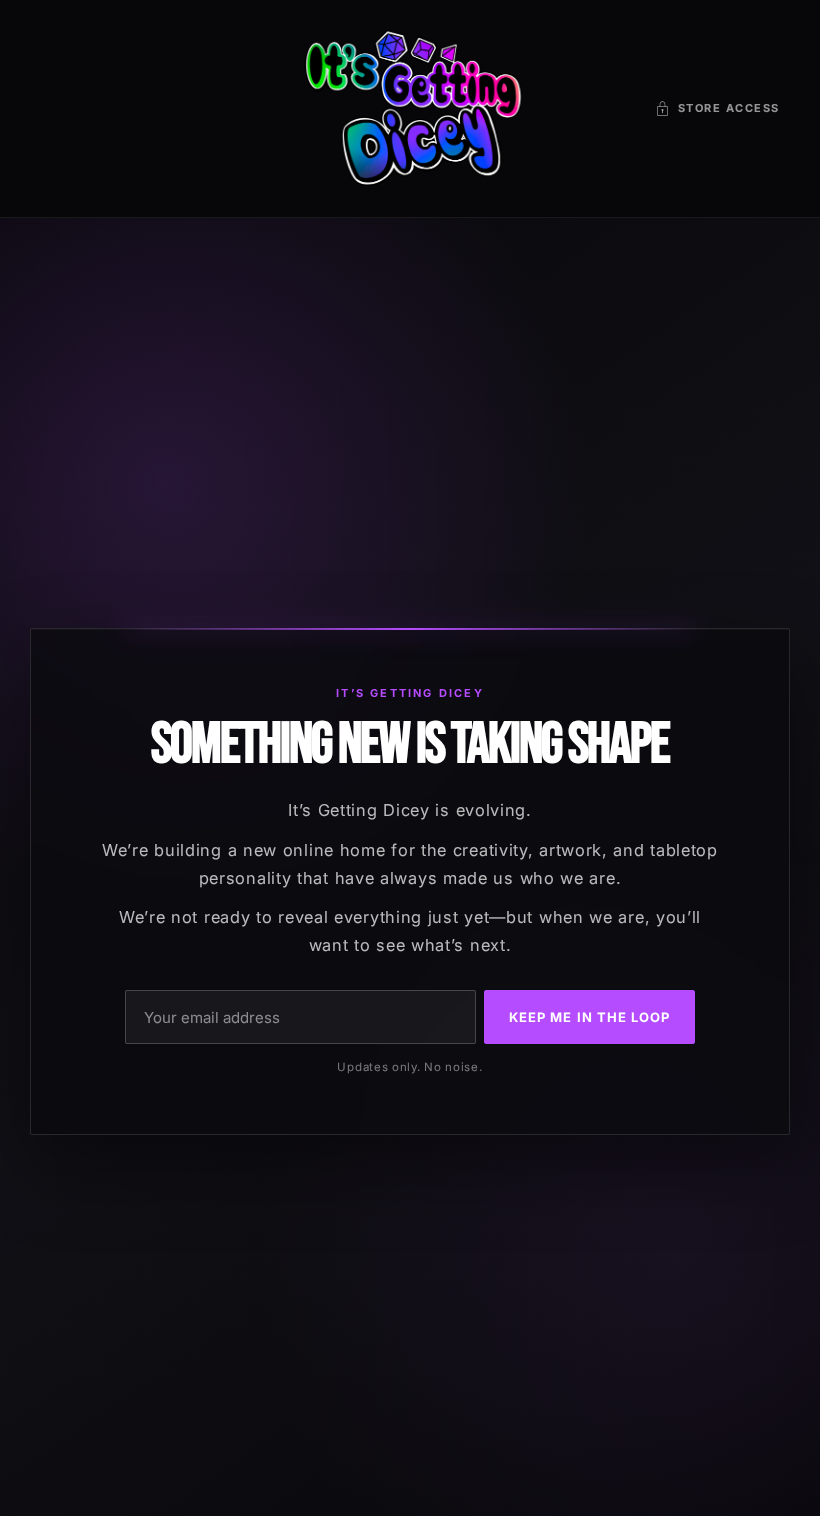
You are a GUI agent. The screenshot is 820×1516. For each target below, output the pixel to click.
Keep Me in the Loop (589, 1017)
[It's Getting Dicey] (410, 108)
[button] (717, 108)
